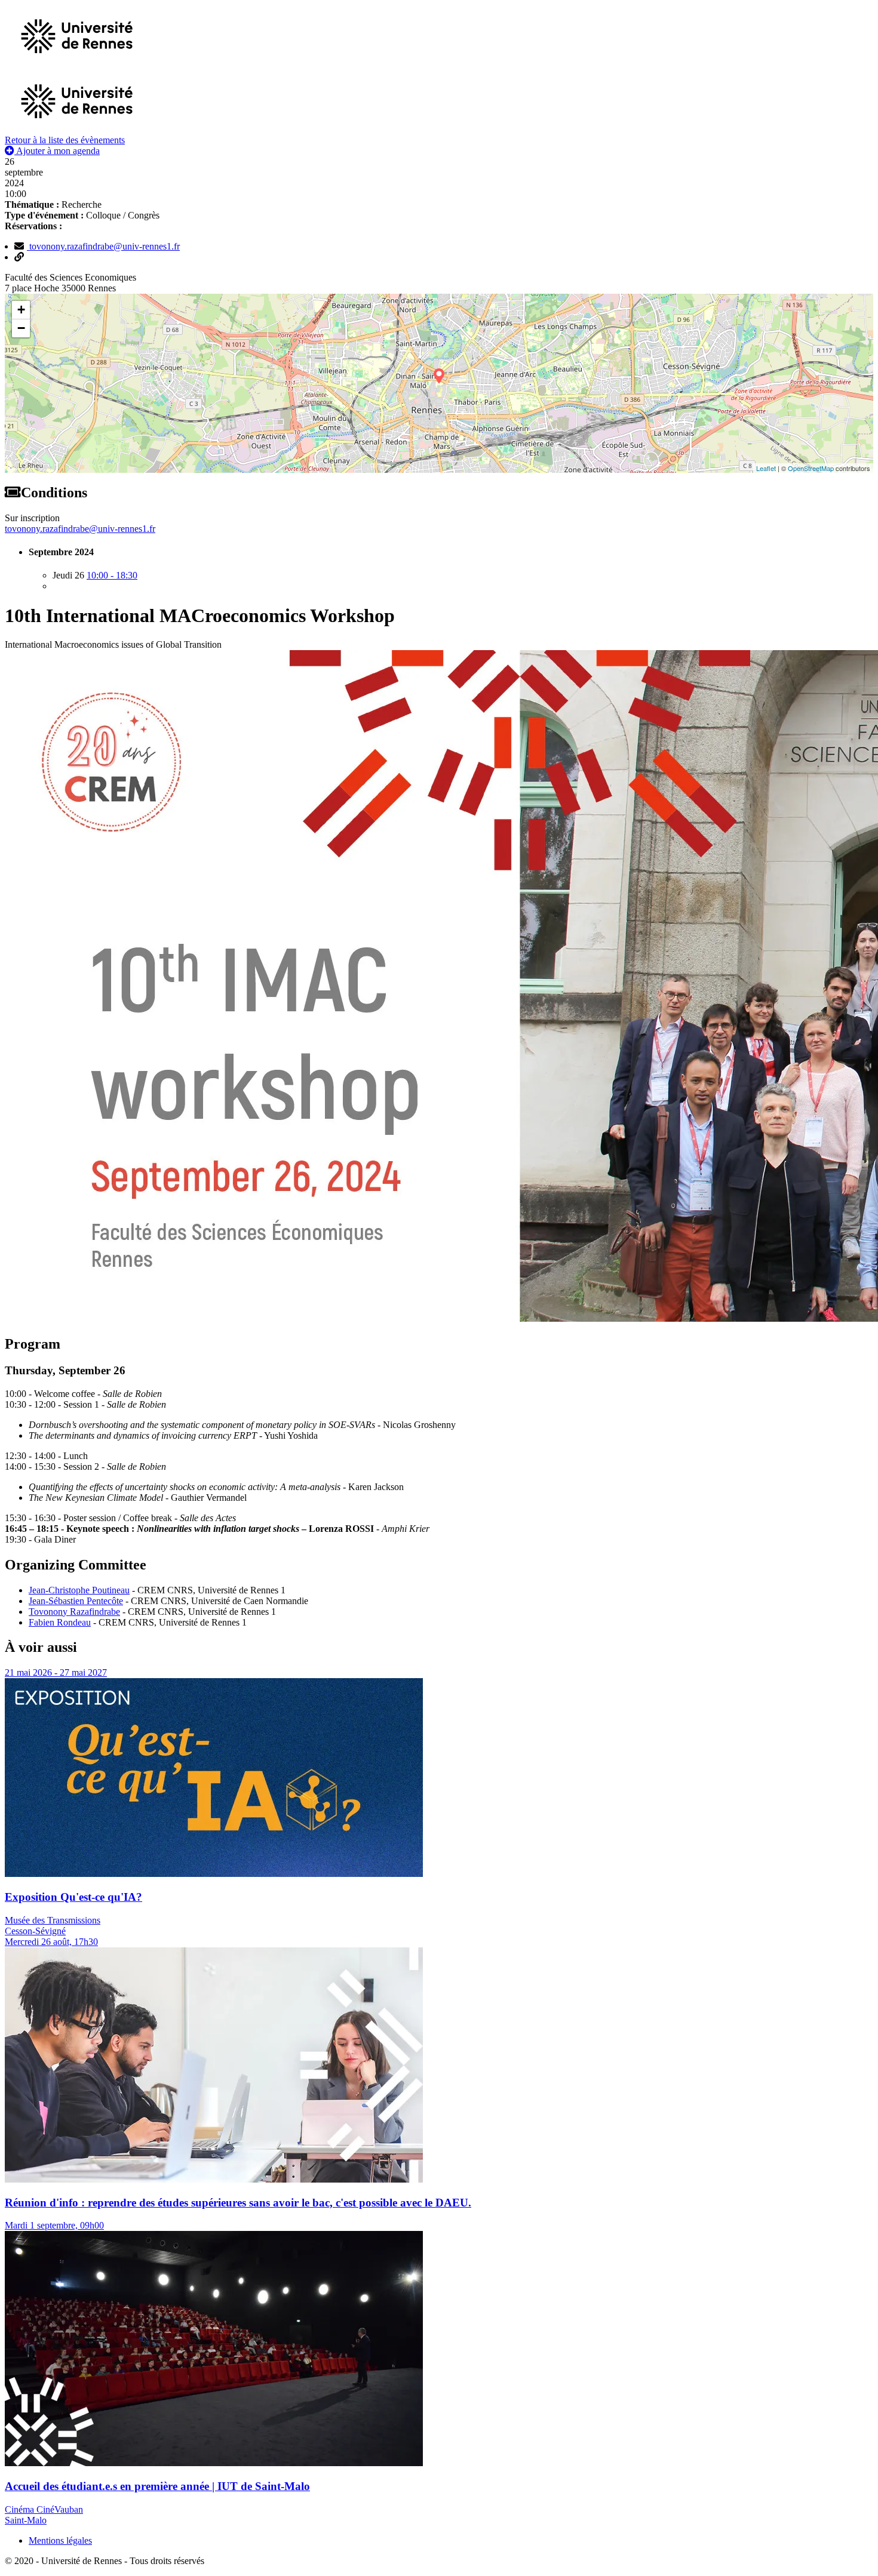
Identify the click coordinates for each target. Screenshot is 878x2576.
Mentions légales (60, 2540)
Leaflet (766, 468)
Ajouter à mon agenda (57, 151)
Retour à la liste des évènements (65, 140)
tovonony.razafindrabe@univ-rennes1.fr (103, 246)
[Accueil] (77, 129)
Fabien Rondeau (60, 1622)
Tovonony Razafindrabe (74, 1612)
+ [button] (21, 310)
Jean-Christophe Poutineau (79, 1590)
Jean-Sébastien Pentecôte (76, 1601)
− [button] (21, 328)
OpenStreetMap (811, 468)
